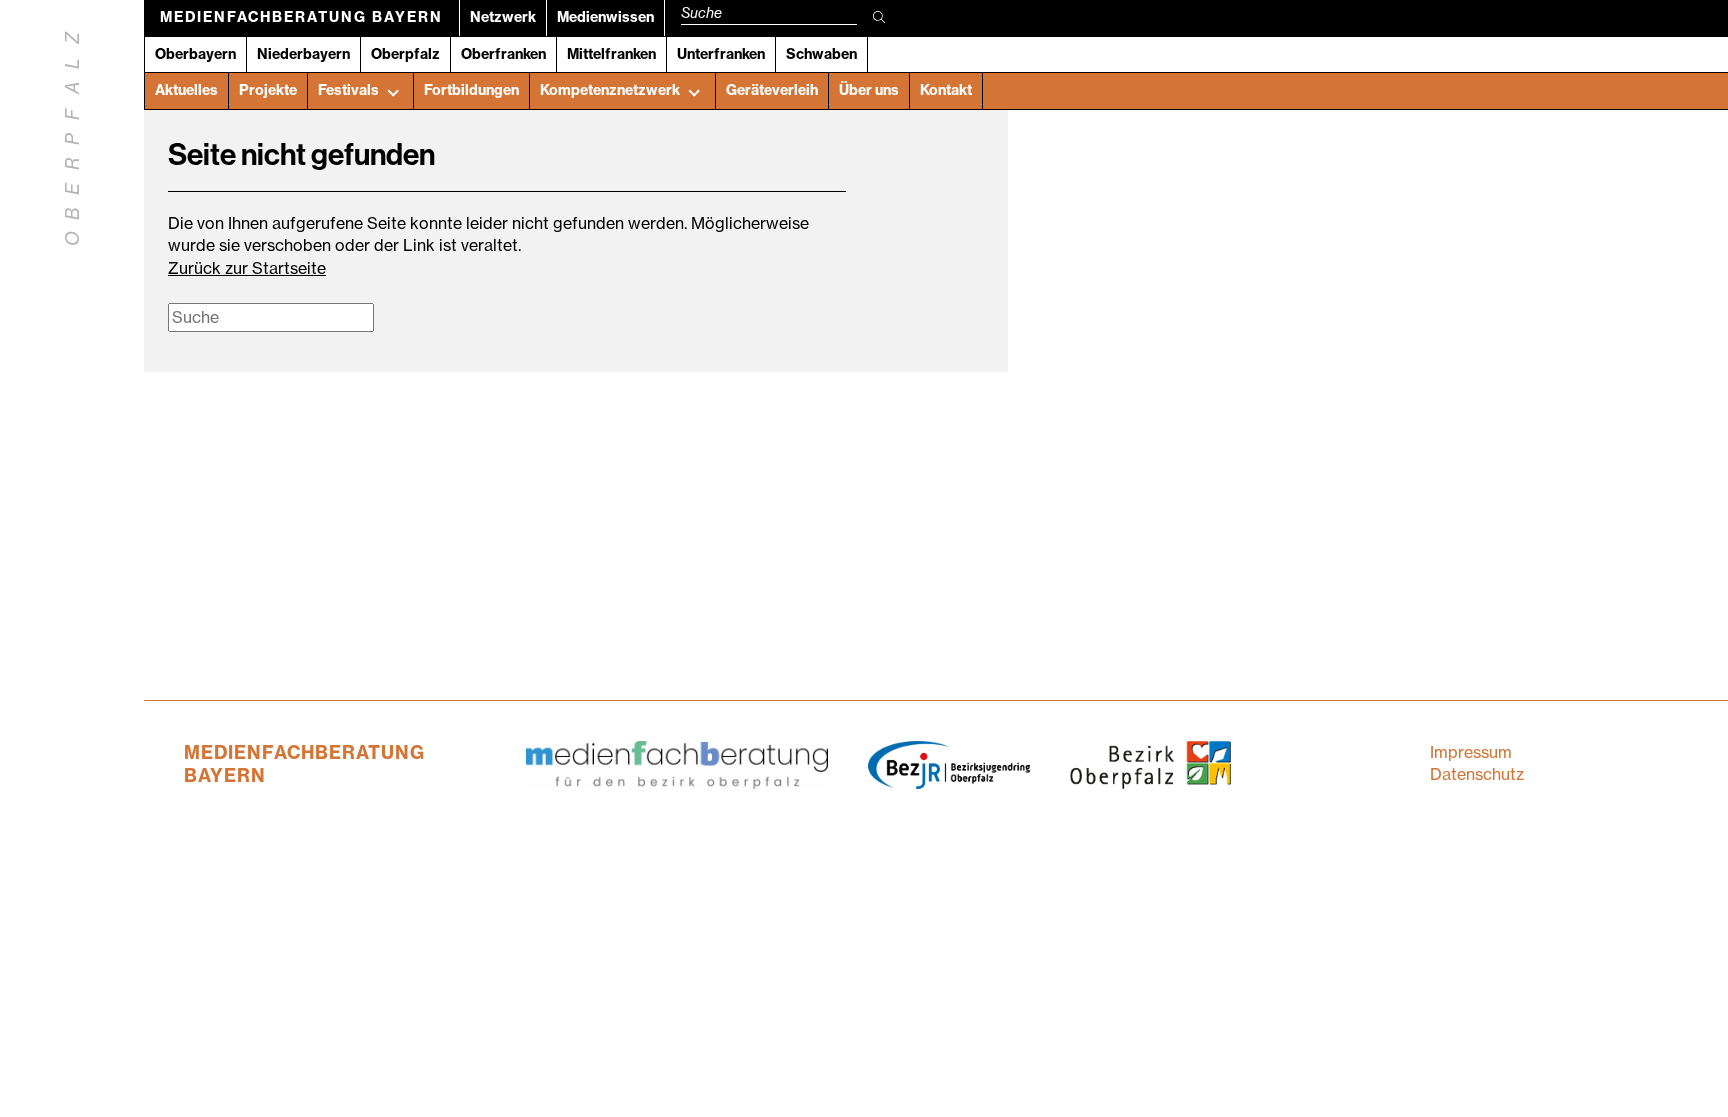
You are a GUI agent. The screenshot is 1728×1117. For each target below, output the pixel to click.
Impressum (1471, 752)
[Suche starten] (879, 18)
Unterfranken (721, 54)
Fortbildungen (471, 90)
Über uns (869, 90)
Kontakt (946, 90)
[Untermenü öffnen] (393, 91)
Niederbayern (303, 54)
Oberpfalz (405, 54)
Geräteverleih (772, 90)
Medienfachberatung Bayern (301, 17)
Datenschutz (1477, 774)
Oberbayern (195, 54)
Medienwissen (605, 17)
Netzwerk (503, 17)
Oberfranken (503, 54)
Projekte (268, 90)
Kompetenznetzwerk (610, 90)
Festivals (348, 90)
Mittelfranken (611, 54)
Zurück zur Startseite (247, 268)
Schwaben (821, 54)
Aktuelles (186, 90)
